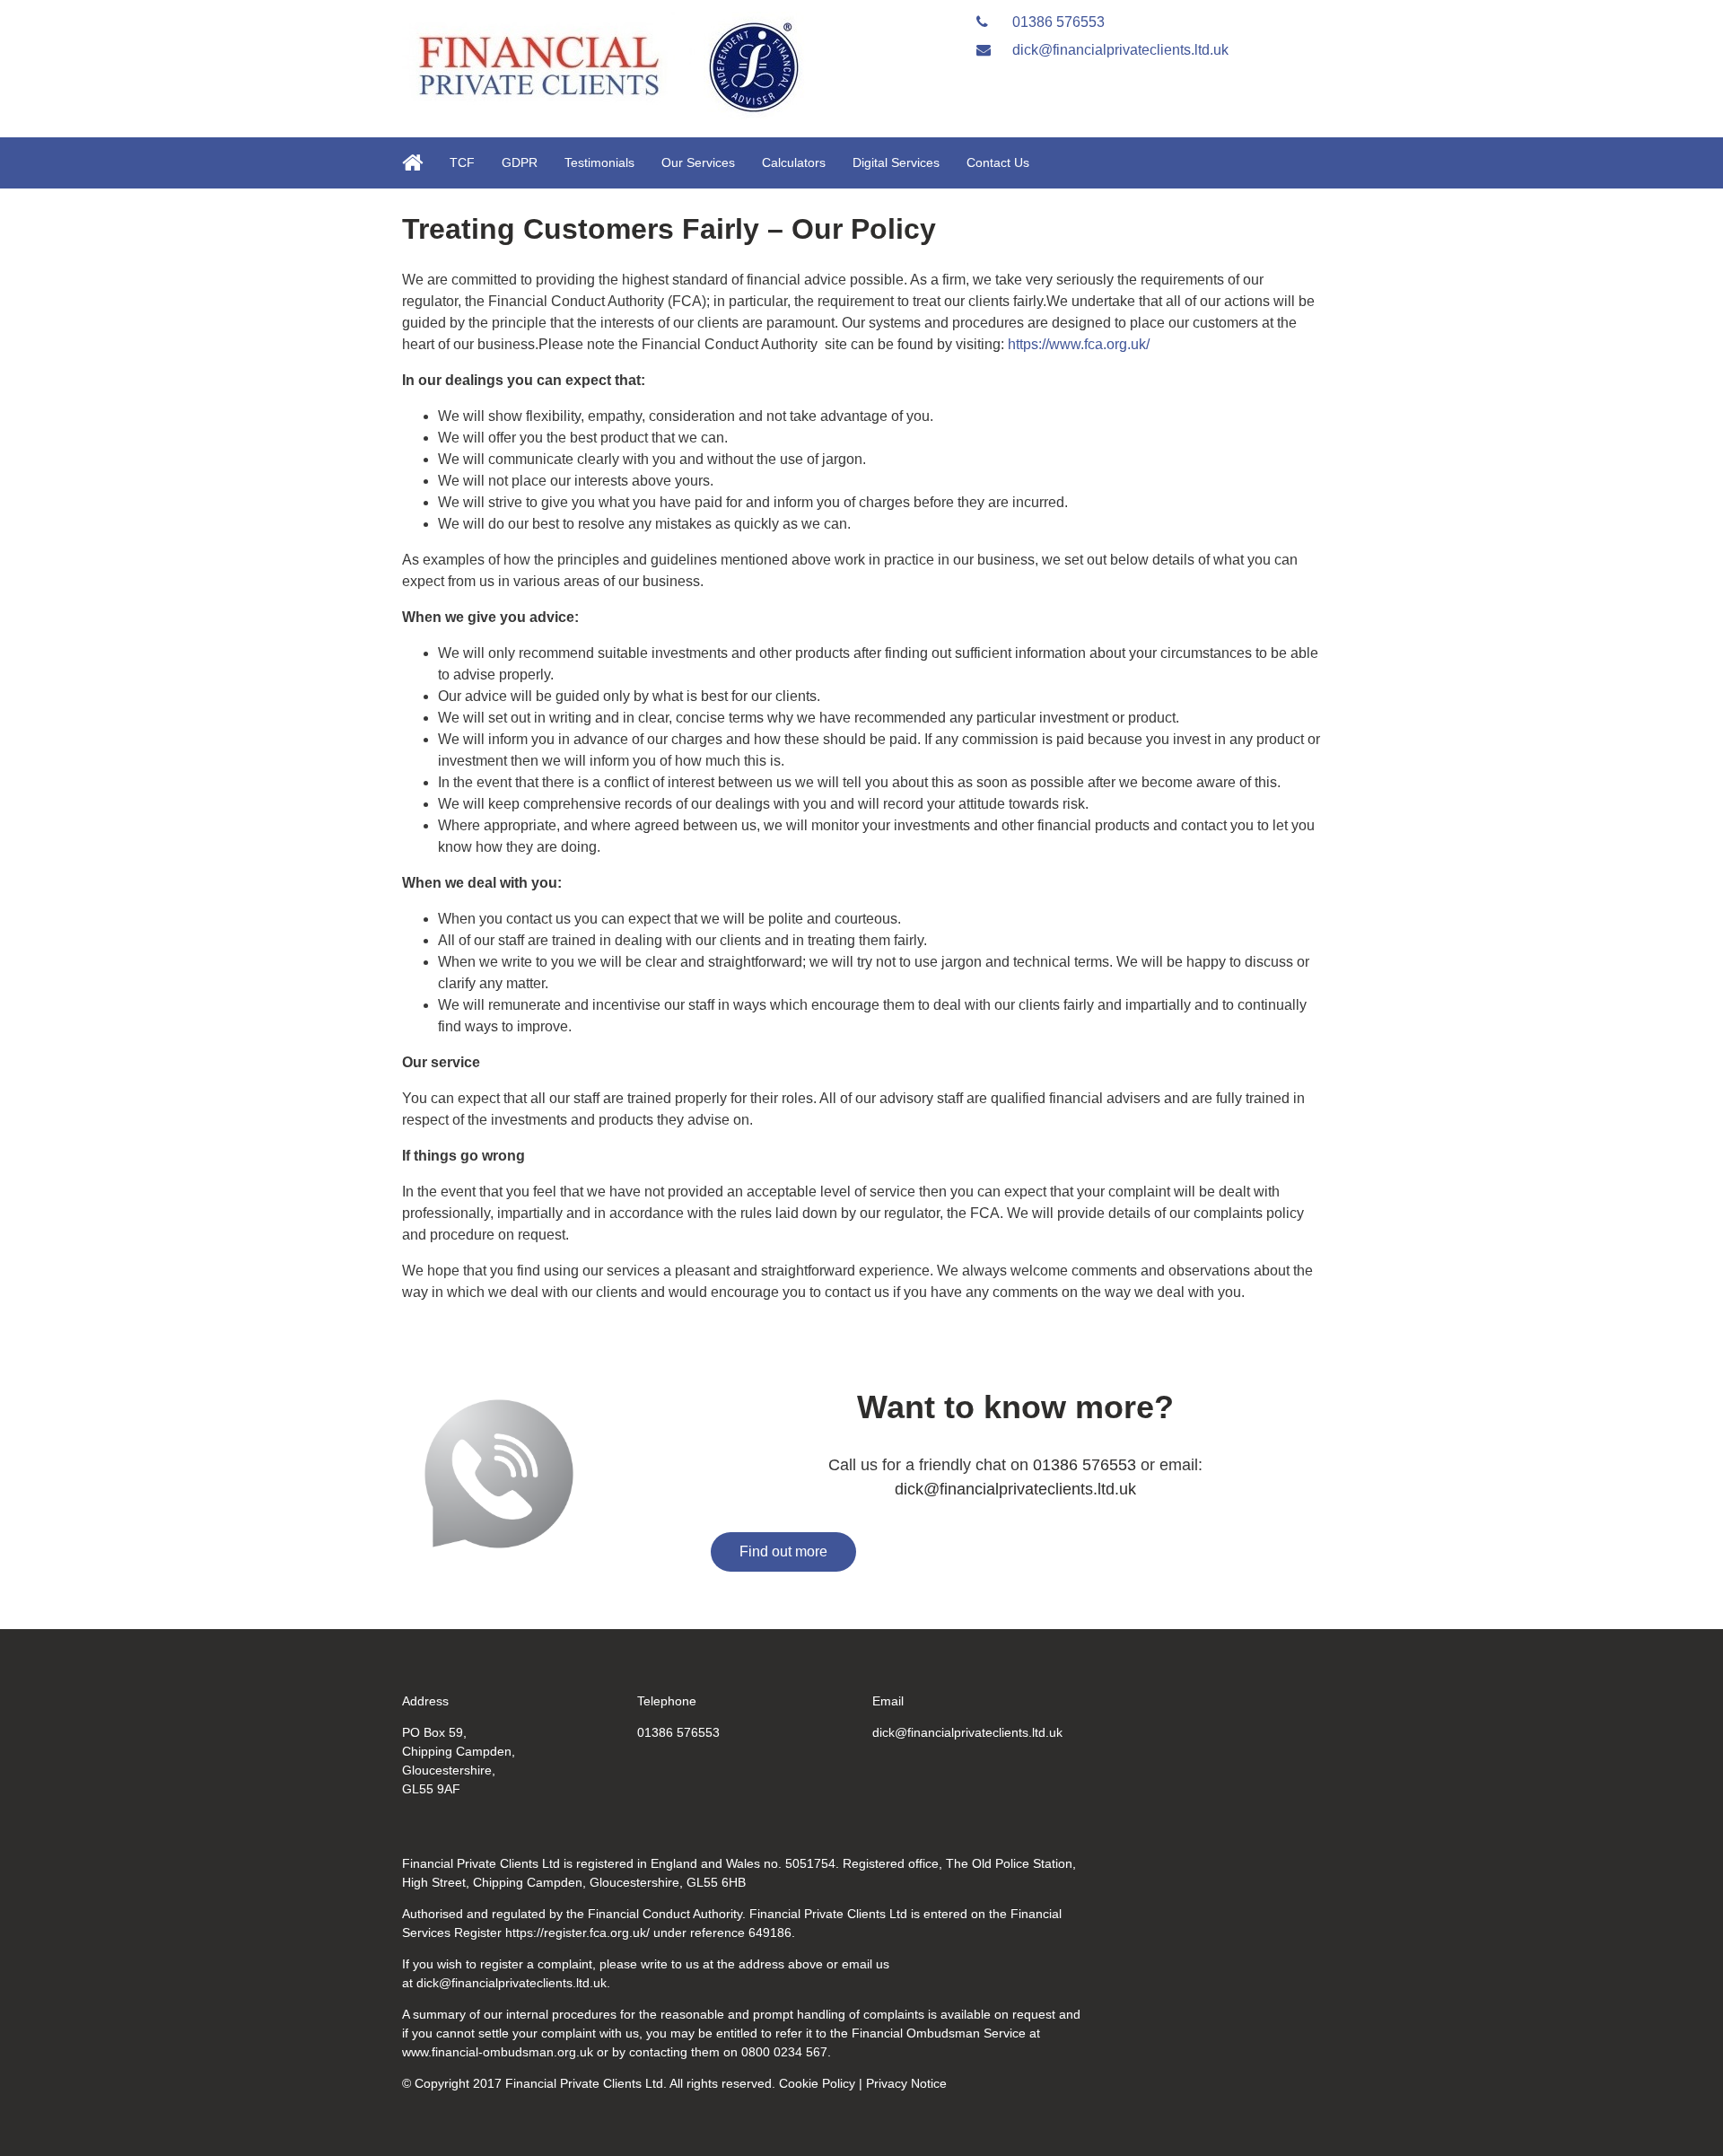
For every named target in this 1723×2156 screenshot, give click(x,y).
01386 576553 (1057, 22)
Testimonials (599, 162)
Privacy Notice (906, 2083)
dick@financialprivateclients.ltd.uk (1119, 50)
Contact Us (998, 162)
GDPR (520, 162)
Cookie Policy (817, 2083)
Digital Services (896, 162)
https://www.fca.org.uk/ (1077, 344)
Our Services (698, 162)
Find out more (783, 1551)
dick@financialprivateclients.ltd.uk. (513, 1983)
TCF (462, 162)
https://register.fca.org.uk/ (577, 1933)
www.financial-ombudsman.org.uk (498, 2052)
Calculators (794, 162)
